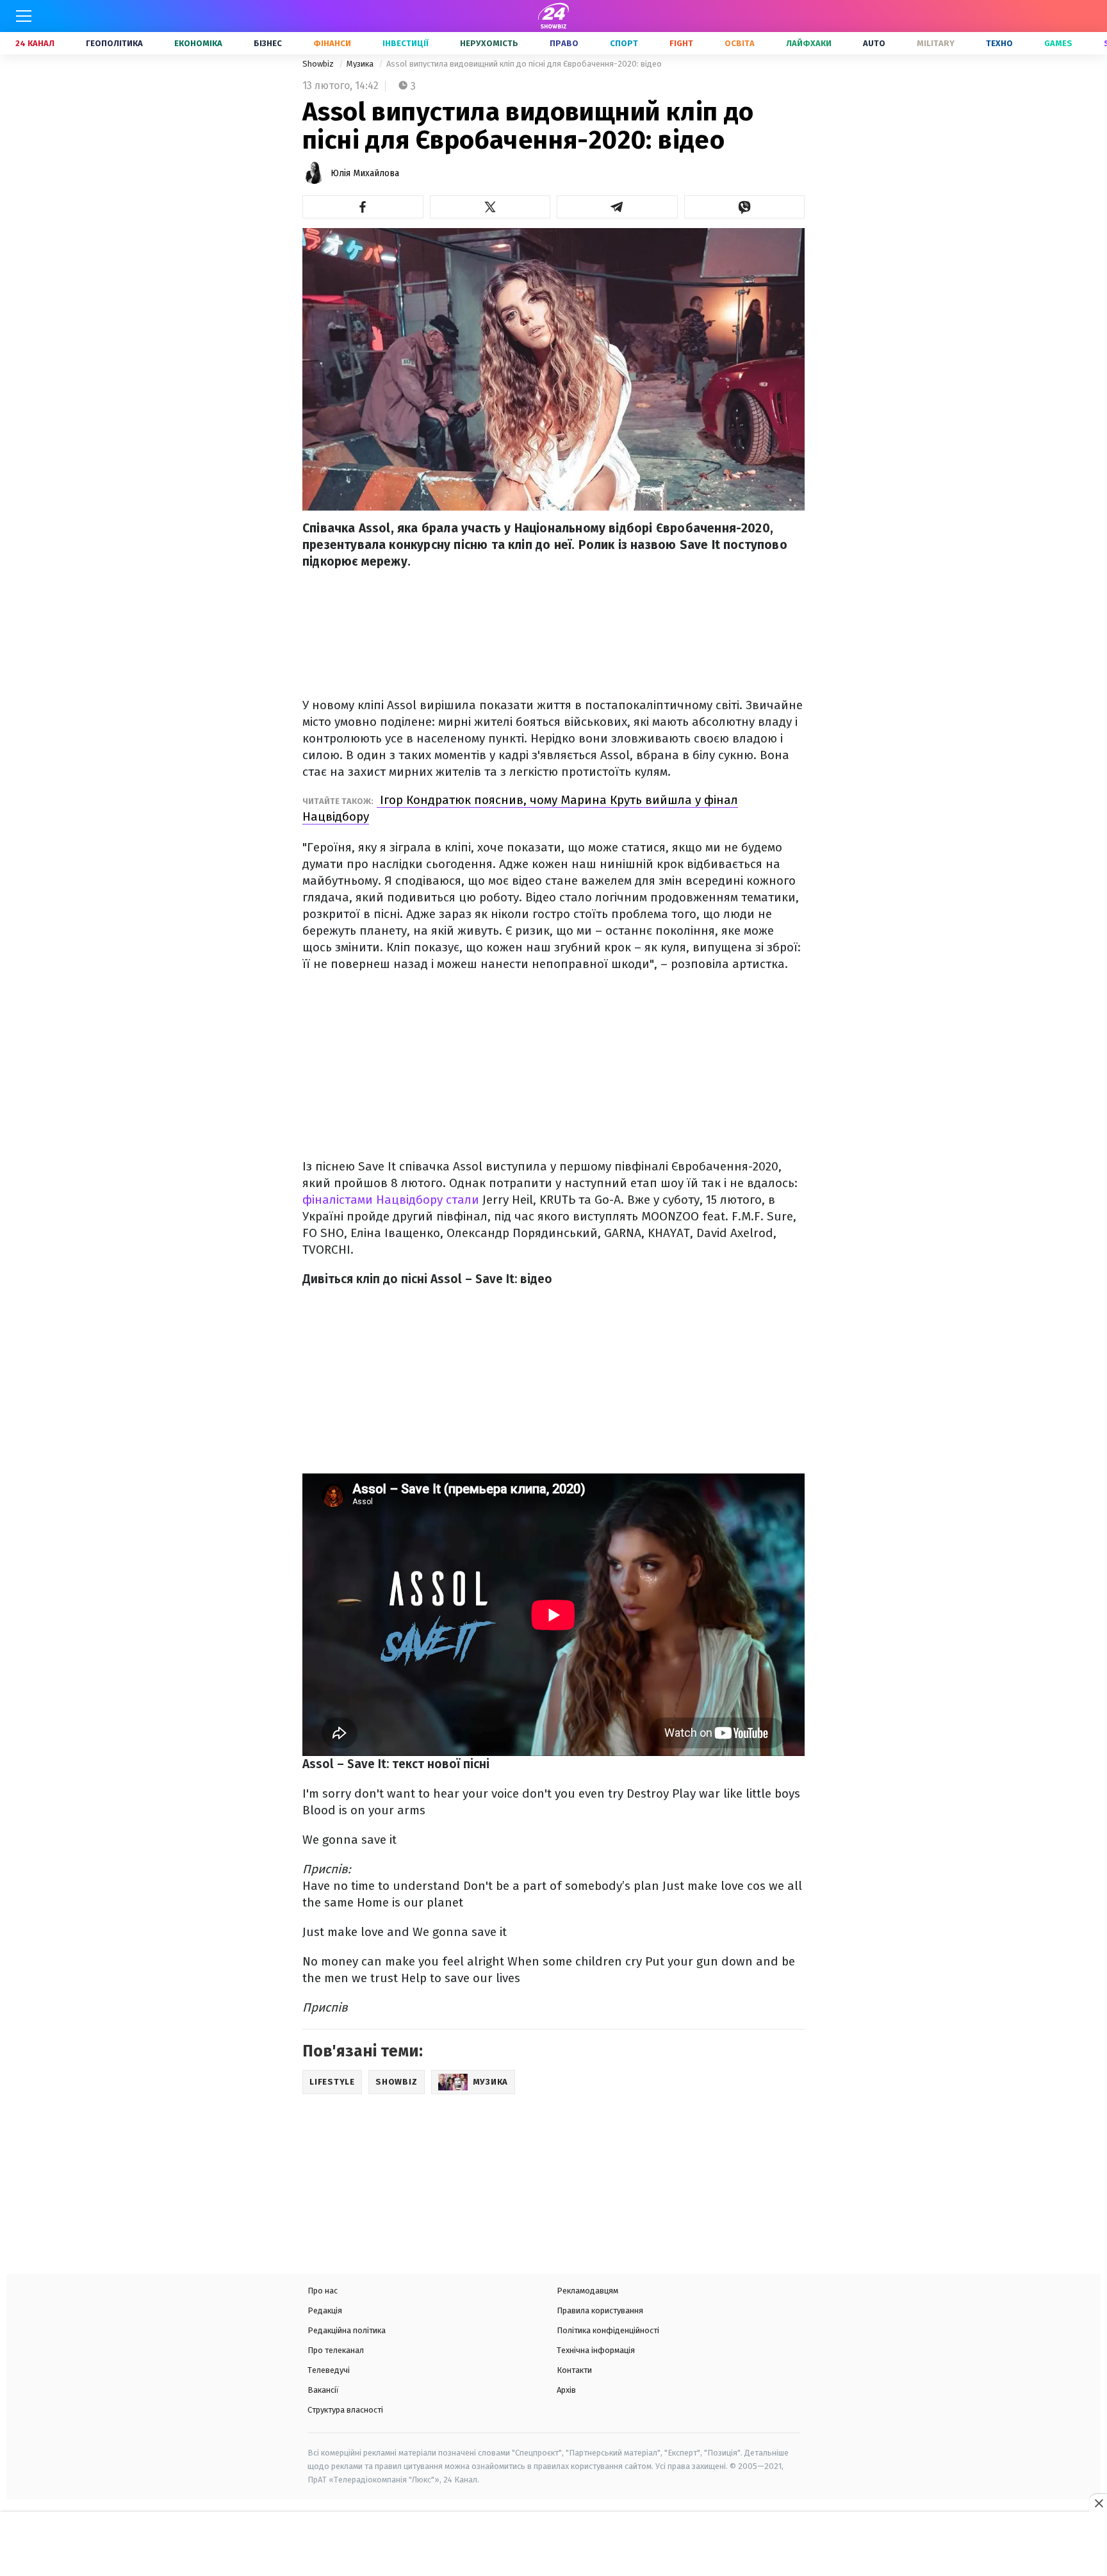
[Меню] (24, 16)
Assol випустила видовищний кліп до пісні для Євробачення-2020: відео (524, 64)
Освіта (740, 43)
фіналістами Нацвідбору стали (392, 1200)
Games (1058, 43)
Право (564, 43)
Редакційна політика (347, 2330)
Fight (681, 43)
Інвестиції (406, 43)
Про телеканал (336, 2350)
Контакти (574, 2370)
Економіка (198, 43)
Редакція (325, 2310)
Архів (566, 2390)
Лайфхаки (809, 43)
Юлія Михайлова (365, 173)
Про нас (323, 2291)
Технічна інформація (596, 2350)
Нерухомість (489, 43)
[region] (553, 2545)
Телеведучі (329, 2370)
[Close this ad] (1098, 2503)
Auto (874, 43)
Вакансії (323, 2390)
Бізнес (268, 43)
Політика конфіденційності (608, 2330)
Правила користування (600, 2310)
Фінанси (332, 43)
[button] (363, 207)
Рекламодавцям (587, 2291)
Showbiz (319, 64)
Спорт (624, 43)
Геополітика (114, 43)
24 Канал (35, 43)
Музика (361, 64)
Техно (999, 43)
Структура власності (345, 2410)
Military (936, 43)
